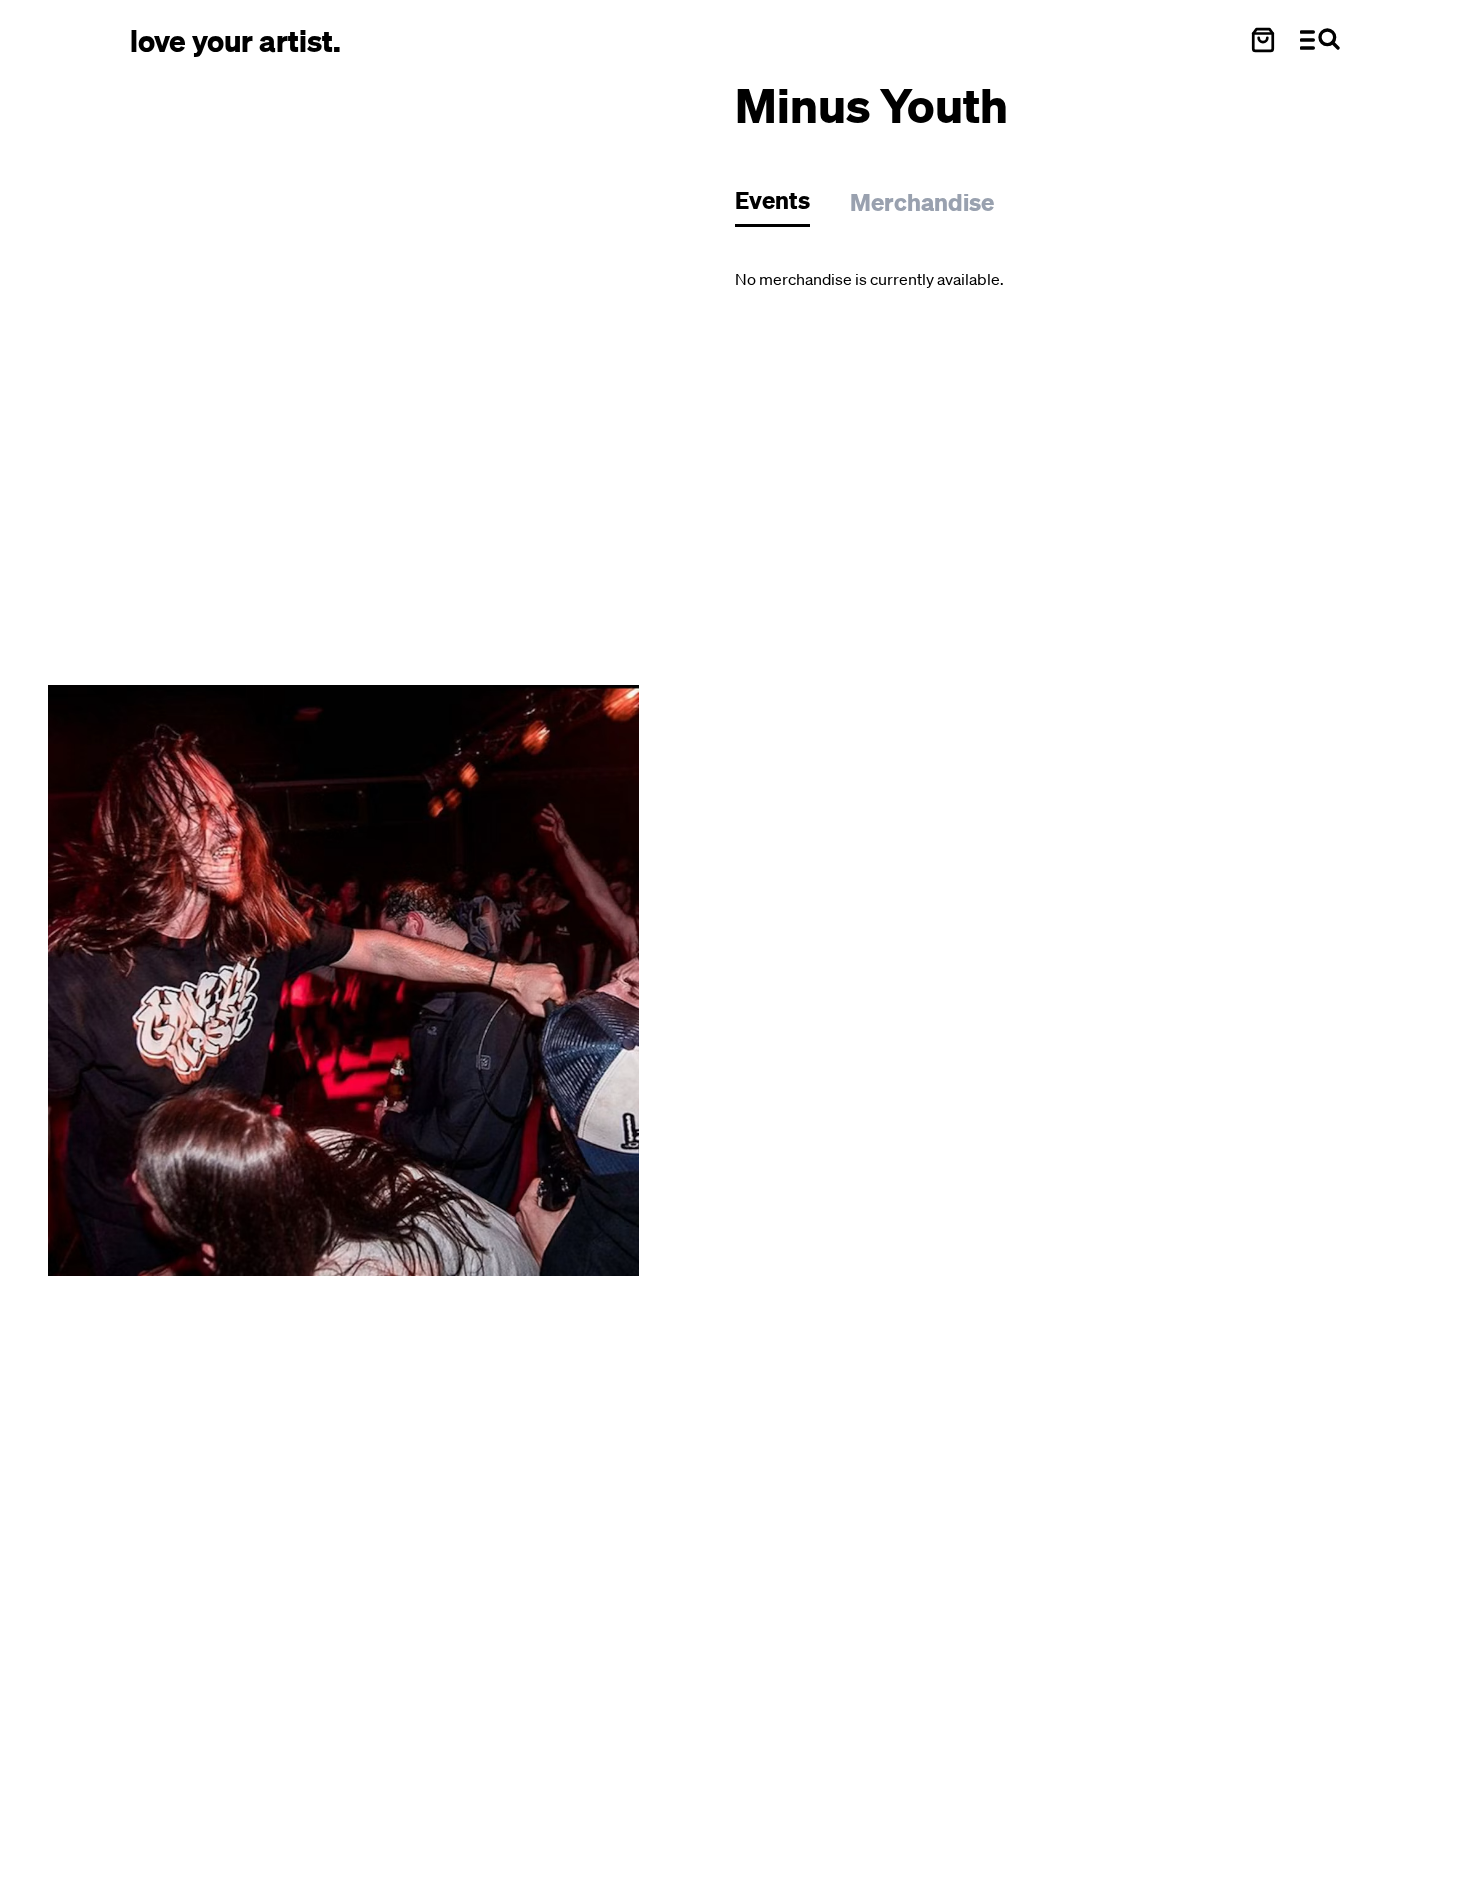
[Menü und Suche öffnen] (1320, 40)
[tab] (782, 205)
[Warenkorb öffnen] (1263, 40)
